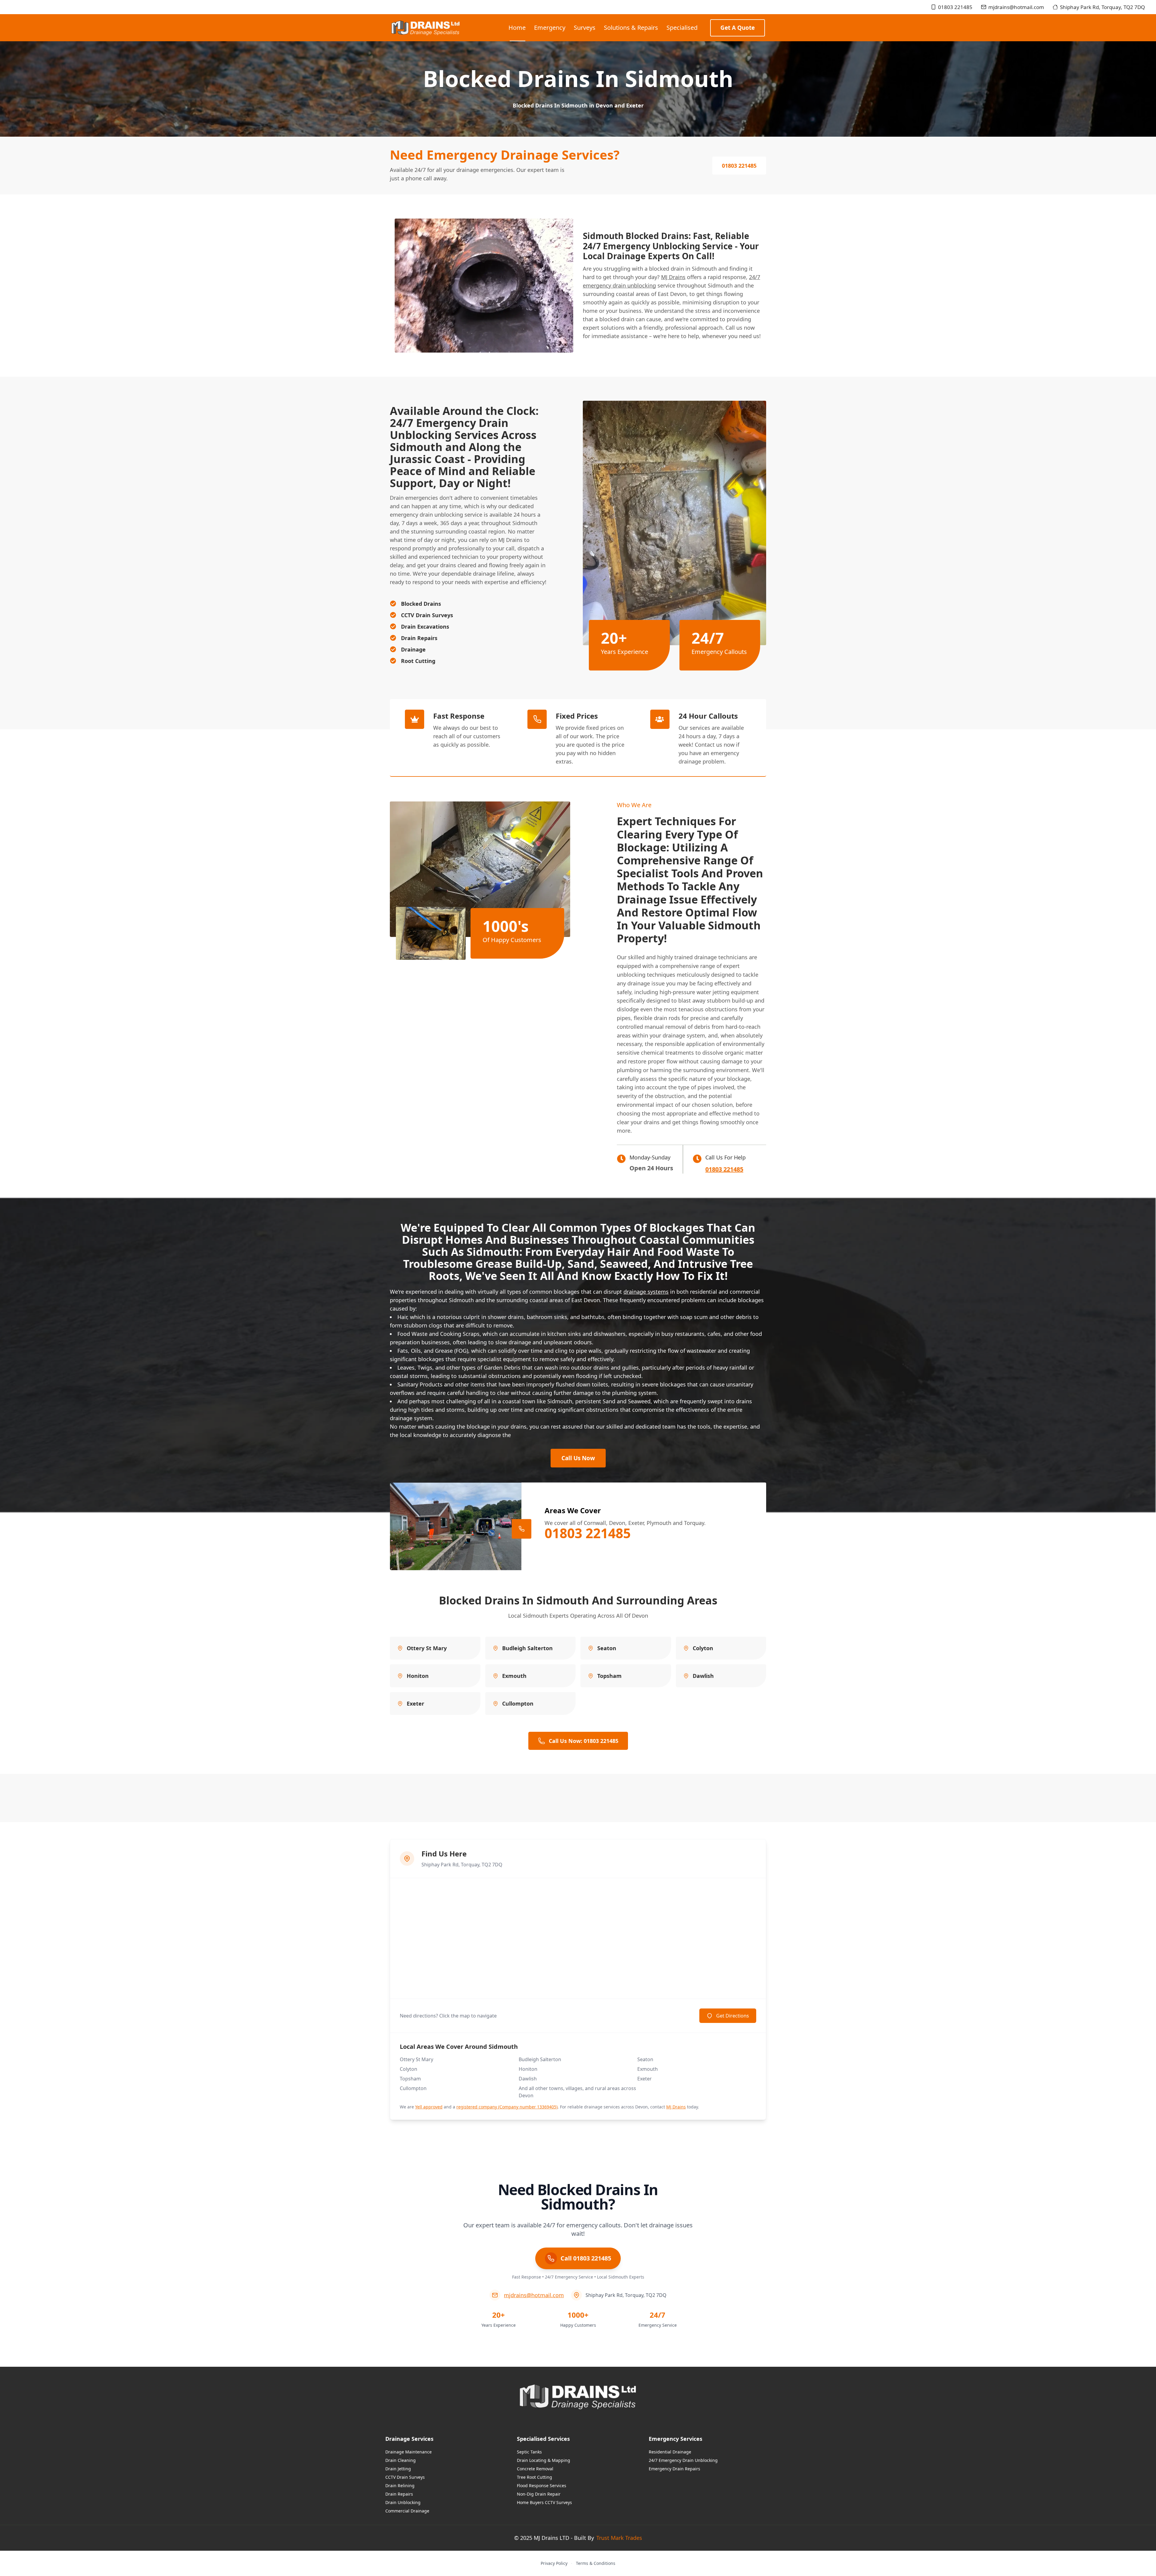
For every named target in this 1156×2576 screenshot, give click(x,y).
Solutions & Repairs (631, 28)
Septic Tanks (529, 2452)
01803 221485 (955, 7)
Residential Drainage (670, 2452)
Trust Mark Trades (619, 2538)
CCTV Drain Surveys (405, 2477)
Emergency (550, 28)
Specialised (682, 28)
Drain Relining (400, 2486)
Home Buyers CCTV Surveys (544, 2502)
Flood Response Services (542, 2486)
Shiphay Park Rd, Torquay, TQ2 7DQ (1102, 7)
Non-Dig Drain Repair (539, 2494)
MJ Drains (673, 277)
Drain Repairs (399, 2494)
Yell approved (429, 2107)
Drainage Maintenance (409, 2452)
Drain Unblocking (403, 2502)
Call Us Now (578, 1458)
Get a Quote (738, 28)
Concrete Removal (535, 2469)
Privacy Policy (554, 2563)
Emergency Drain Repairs (674, 2469)
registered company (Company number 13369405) (507, 2107)
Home (517, 28)
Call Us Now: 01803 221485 (584, 1741)
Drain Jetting (398, 2469)
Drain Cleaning (401, 2460)
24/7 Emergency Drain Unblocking (683, 2460)
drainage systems (646, 1292)
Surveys (585, 28)
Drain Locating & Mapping (544, 2460)
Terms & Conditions (596, 2563)
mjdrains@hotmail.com (1016, 7)
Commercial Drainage (407, 2511)
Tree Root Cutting (534, 2477)
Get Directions (733, 2016)
